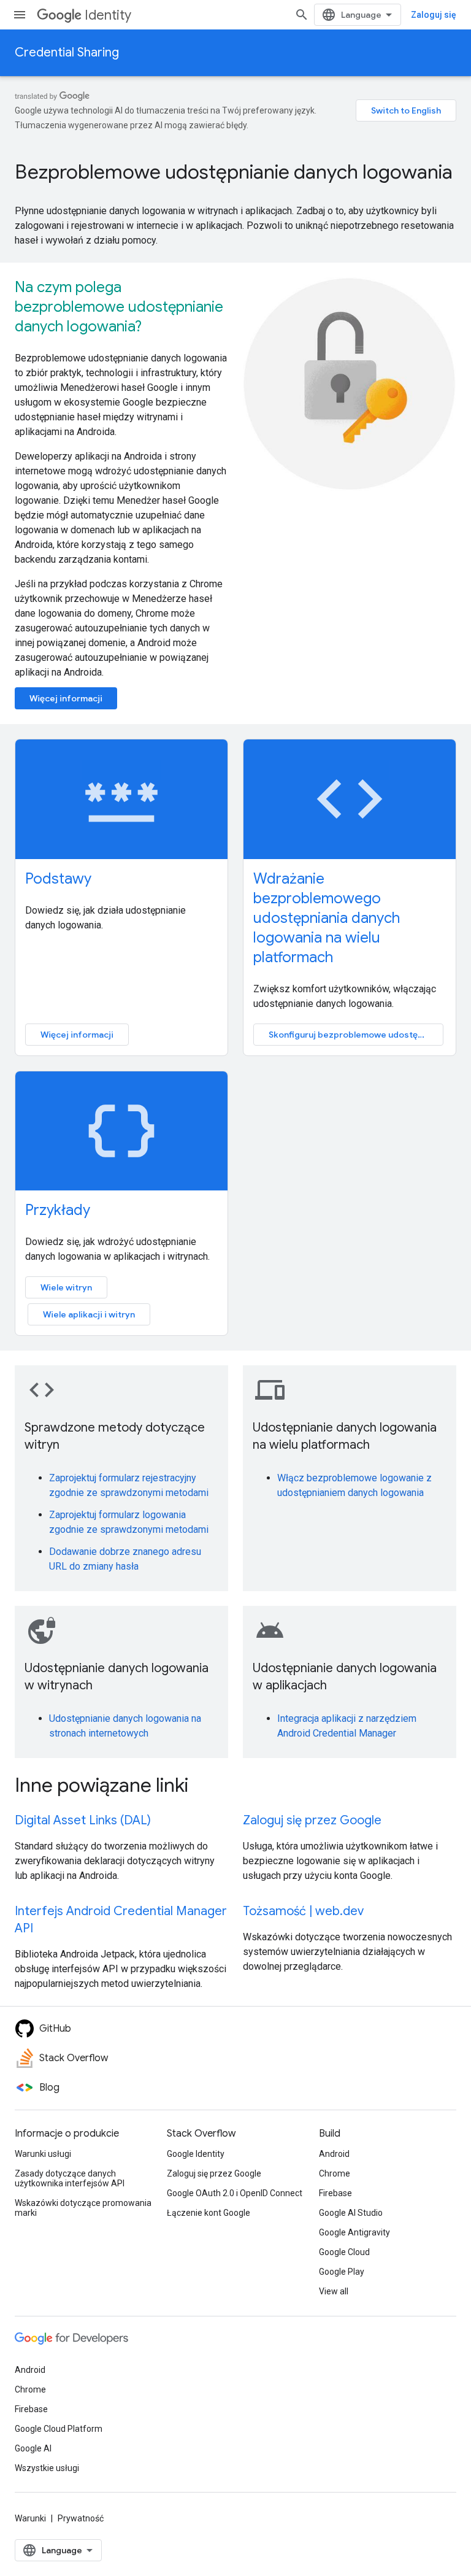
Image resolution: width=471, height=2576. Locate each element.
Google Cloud (344, 2252)
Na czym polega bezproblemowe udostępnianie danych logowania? (119, 307)
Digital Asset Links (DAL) (83, 1820)
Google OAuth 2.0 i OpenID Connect (235, 2193)
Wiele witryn (66, 1287)
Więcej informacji (66, 698)
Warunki (30, 2518)
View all (334, 2291)
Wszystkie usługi (47, 2468)
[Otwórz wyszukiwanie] (302, 15)
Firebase (335, 2193)
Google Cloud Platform (59, 2429)
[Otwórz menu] (20, 15)
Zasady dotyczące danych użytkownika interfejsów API (70, 2178)
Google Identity (196, 2154)
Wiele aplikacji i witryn (89, 1314)
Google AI (33, 2448)
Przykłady (58, 1210)
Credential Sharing (67, 52)
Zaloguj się (434, 15)
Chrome (335, 2173)
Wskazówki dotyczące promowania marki (83, 2208)
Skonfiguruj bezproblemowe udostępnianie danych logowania (356, 1035)
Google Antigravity (354, 2232)
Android (334, 2154)
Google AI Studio (351, 2213)
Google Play (342, 2272)
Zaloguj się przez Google (312, 1820)
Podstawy (58, 879)
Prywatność (81, 2518)
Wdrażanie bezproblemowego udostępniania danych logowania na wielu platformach (327, 918)
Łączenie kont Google (209, 2213)
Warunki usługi (43, 2154)
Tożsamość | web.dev (303, 1911)
